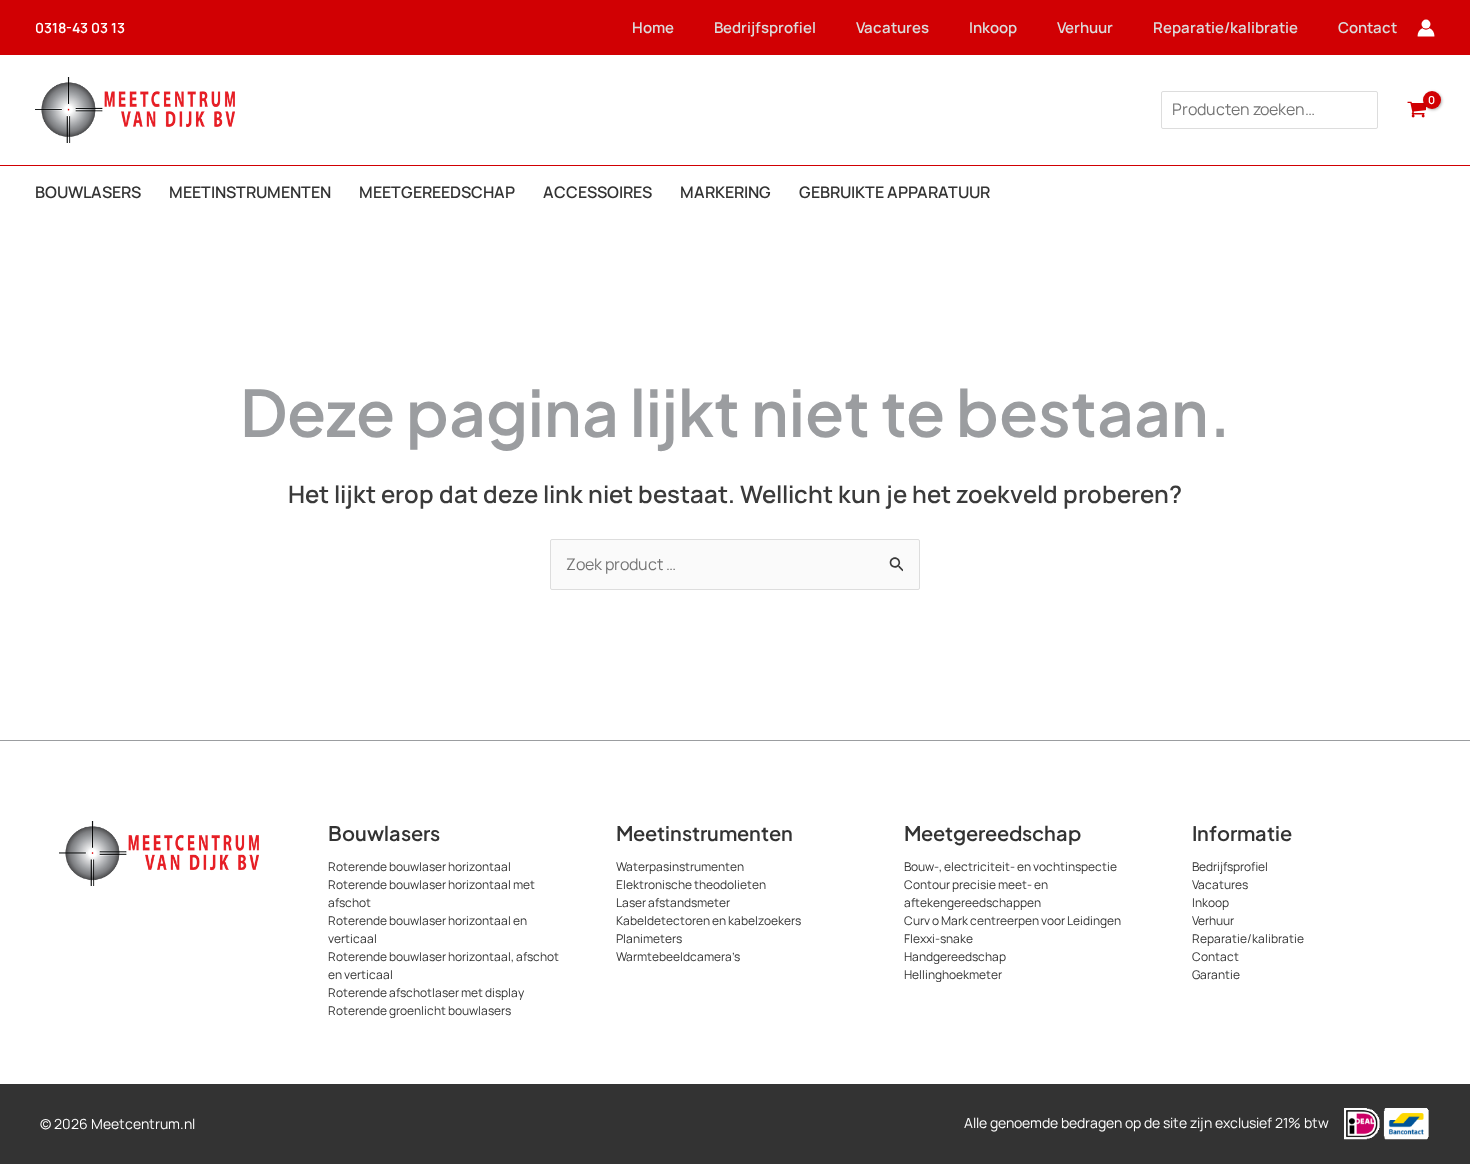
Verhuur (1085, 27)
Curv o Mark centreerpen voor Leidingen (1012, 920)
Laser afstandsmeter (673, 902)
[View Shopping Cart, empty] (1416, 110)
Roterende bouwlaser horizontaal (419, 866)
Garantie (1216, 974)
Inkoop (993, 27)
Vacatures (892, 27)
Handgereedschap (955, 956)
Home (653, 27)
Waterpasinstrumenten (680, 866)
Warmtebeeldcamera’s (678, 956)
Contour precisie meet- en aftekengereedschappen (976, 893)
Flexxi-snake (938, 938)
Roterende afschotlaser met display (426, 992)
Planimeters (649, 938)
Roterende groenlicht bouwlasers (419, 1010)
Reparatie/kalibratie (1225, 27)
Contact (1367, 27)
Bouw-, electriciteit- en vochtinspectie (1010, 866)
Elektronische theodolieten (691, 884)
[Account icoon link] (1426, 28)
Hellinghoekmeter (953, 974)
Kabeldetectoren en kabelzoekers (708, 920)
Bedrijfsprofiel (765, 27)
